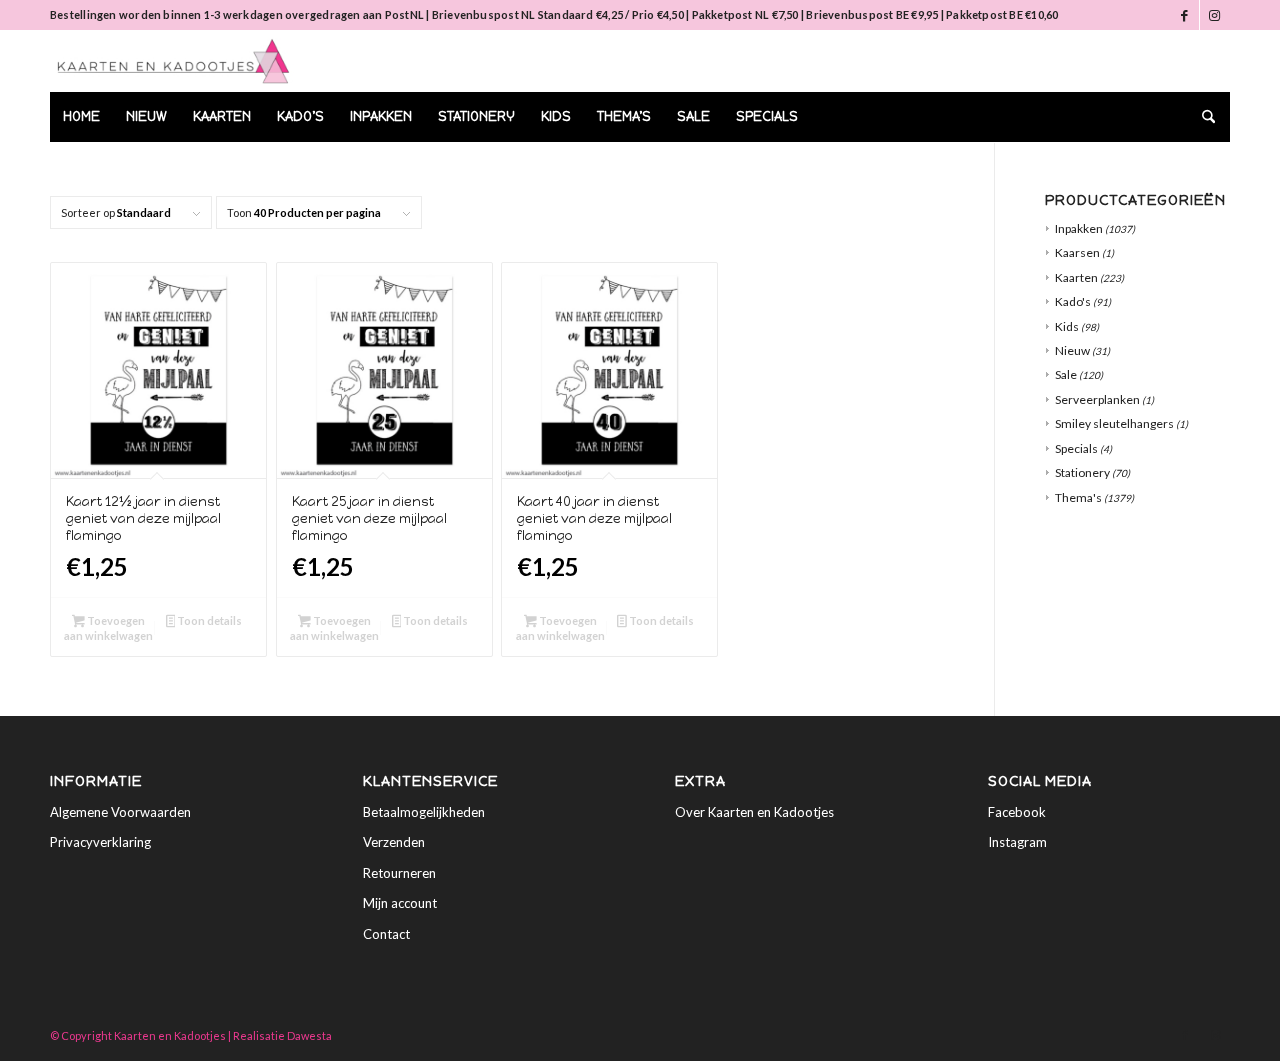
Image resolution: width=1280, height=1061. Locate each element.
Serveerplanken (1097, 399)
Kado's (1073, 301)
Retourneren (399, 873)
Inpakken (1079, 228)
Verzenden (394, 842)
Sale (1066, 374)
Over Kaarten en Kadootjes (754, 812)
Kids (1067, 326)
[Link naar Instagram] (1215, 15)
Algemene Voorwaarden (120, 812)
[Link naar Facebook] (1184, 15)
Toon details (208, 620)
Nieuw (1072, 350)
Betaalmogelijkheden (424, 812)
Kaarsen (1077, 252)
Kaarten (1076, 277)
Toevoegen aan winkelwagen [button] (108, 628)
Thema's (1078, 497)
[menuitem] (81, 117)
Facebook (1017, 812)
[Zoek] (1202, 117)
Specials (1076, 448)
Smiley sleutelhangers (1114, 423)
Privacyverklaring (100, 842)
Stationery (1082, 472)
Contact (386, 934)
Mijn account (400, 903)
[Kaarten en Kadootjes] (173, 61)
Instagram (1017, 842)
